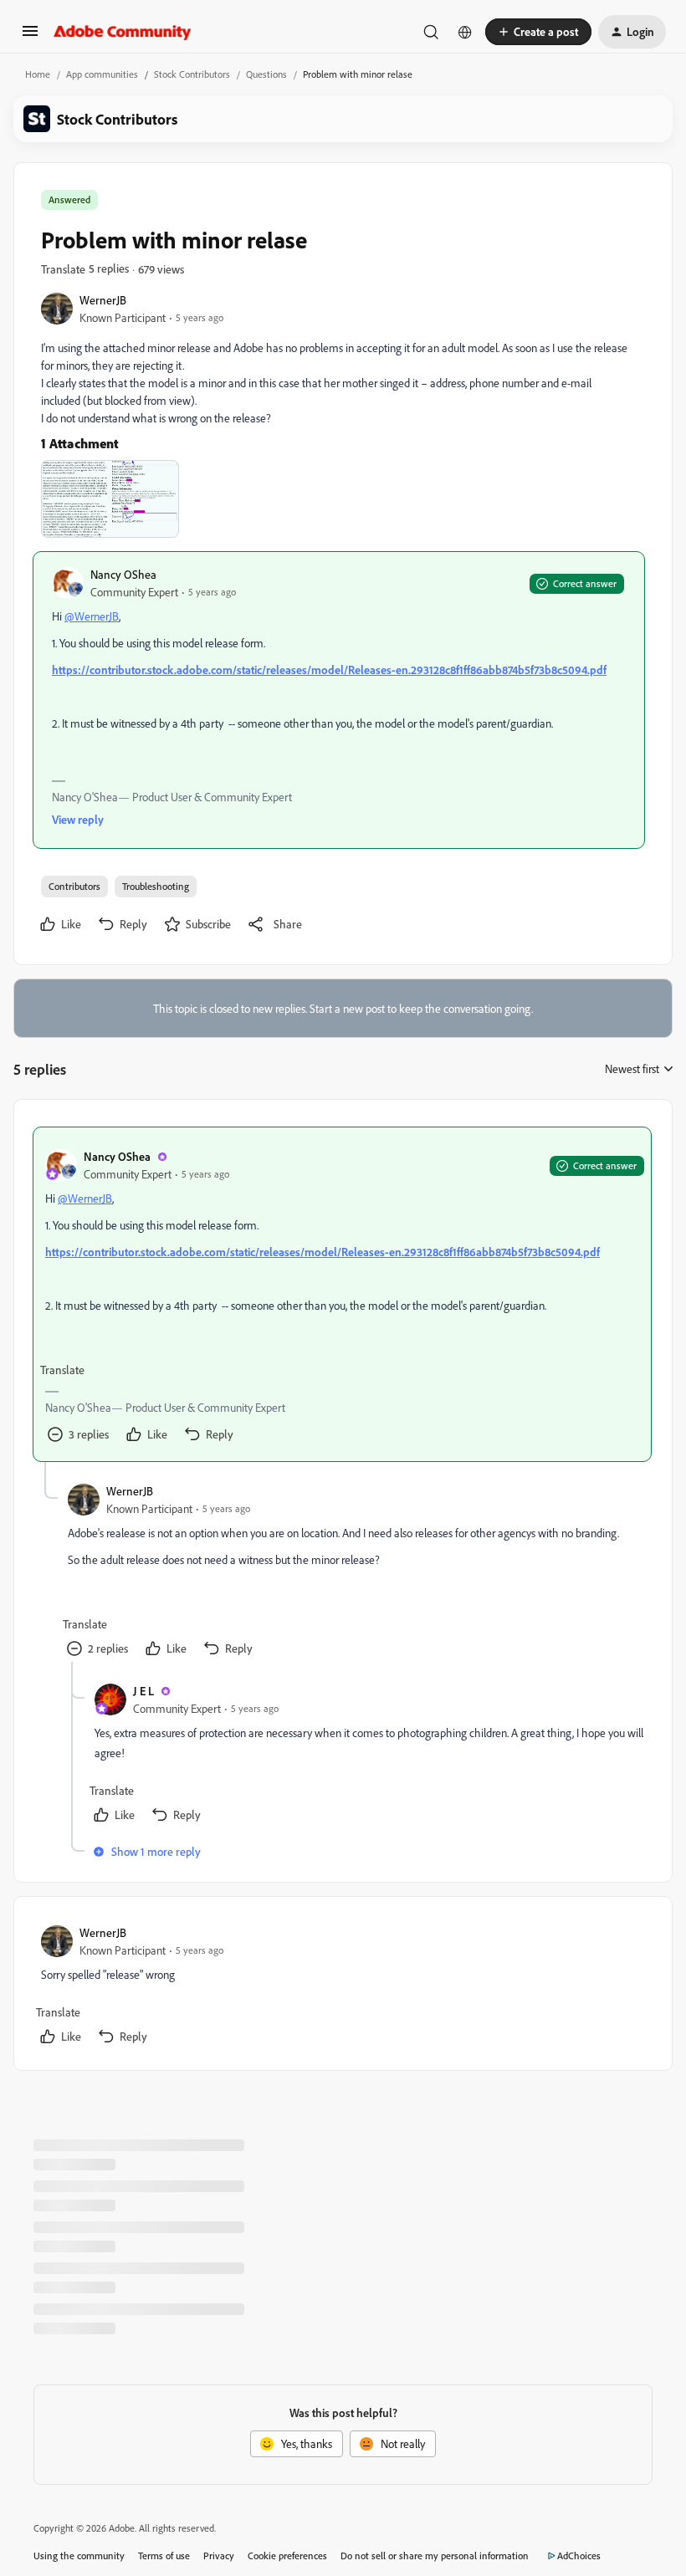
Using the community (79, 2556)
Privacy (219, 2556)
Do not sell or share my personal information (435, 2556)
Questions (266, 74)
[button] (30, 36)
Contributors (74, 886)
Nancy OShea (123, 574)
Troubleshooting (156, 886)
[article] (342, 1294)
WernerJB (103, 300)
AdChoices (579, 2556)
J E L (143, 1691)
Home (38, 74)
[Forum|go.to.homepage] (123, 32)
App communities (102, 74)
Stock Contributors (192, 74)
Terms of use (164, 2556)
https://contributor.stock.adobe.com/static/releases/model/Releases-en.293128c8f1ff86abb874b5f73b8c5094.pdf (329, 670)
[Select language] (465, 32)
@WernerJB (92, 616)
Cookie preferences (287, 2556)
